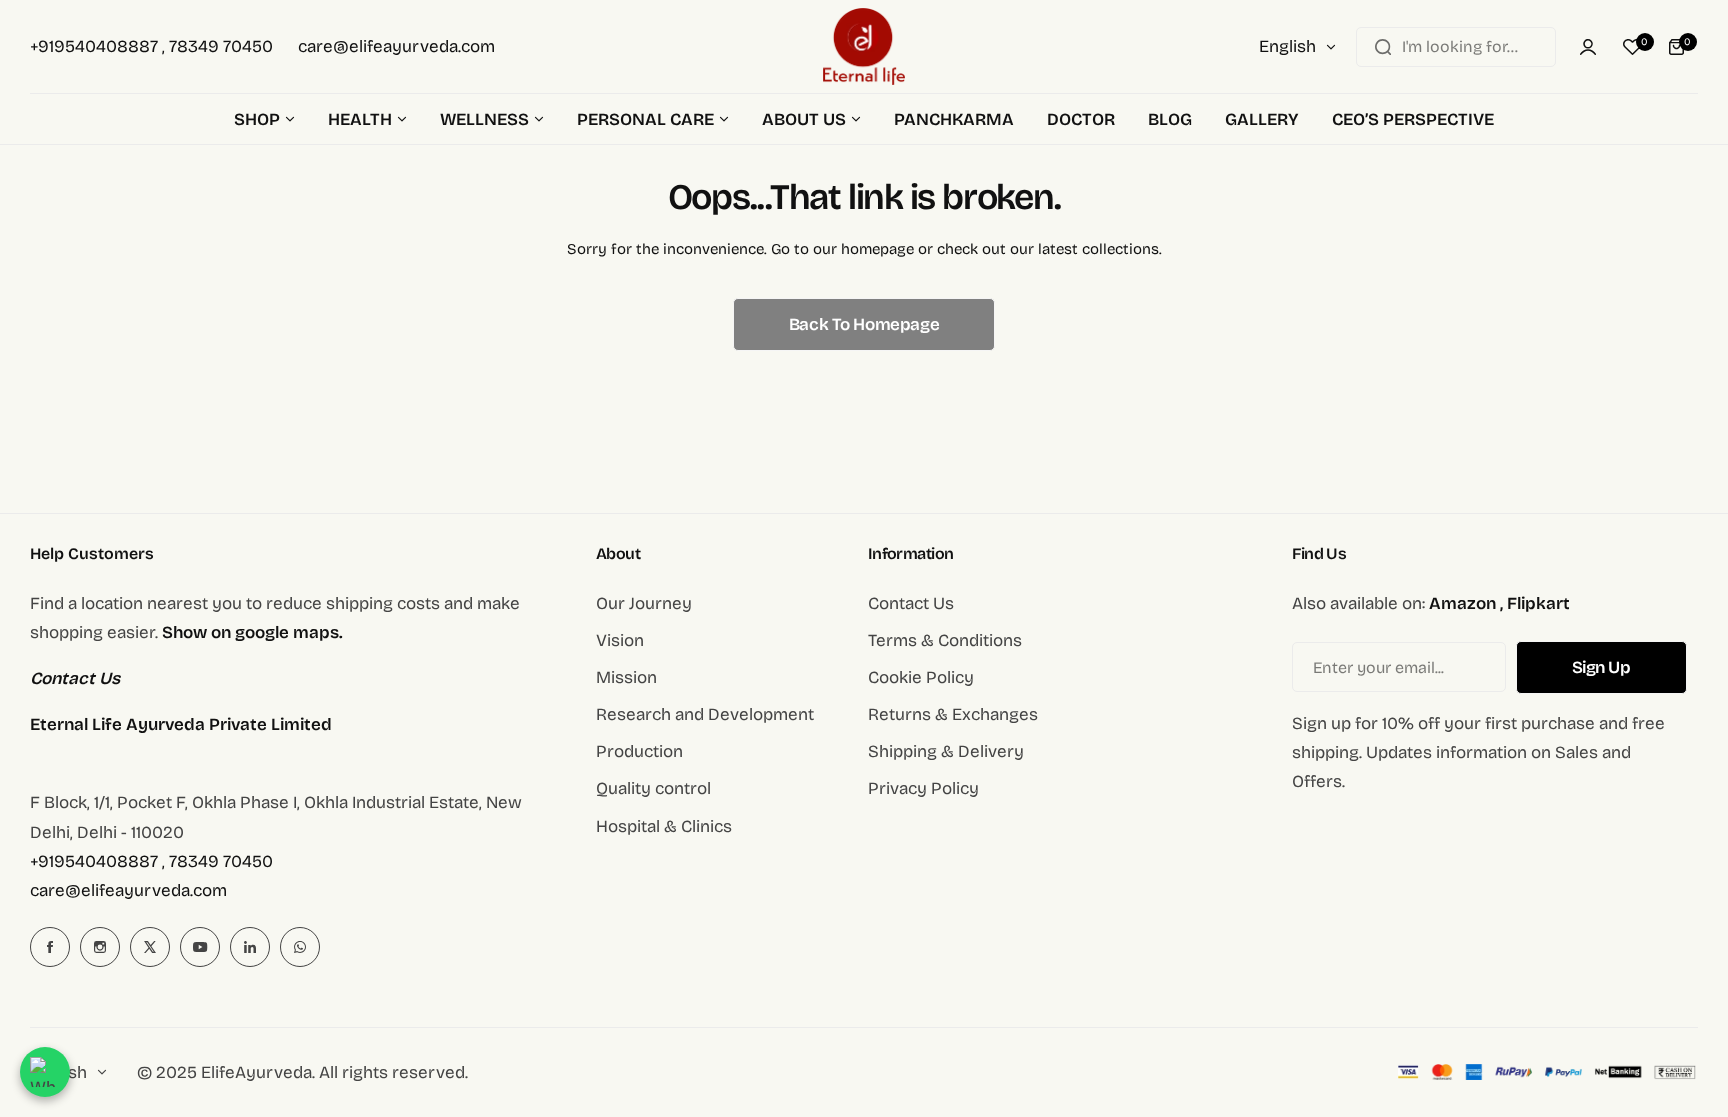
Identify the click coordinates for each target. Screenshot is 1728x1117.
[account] (1588, 47)
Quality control (653, 788)
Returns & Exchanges (953, 714)
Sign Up (1601, 667)
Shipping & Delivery (946, 751)
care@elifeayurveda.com (128, 890)
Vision (620, 640)
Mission (626, 677)
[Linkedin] (250, 947)
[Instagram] (100, 947)
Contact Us (911, 603)
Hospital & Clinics (664, 826)
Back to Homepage (864, 324)
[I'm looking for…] (1383, 47)
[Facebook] (50, 947)
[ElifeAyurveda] (864, 46)
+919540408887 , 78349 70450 (151, 861)
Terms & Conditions (945, 640)
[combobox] (1456, 47)
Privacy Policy (923, 788)
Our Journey (644, 603)
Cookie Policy (921, 677)
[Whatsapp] (300, 947)
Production (639, 751)
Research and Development (705, 714)
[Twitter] (150, 947)
